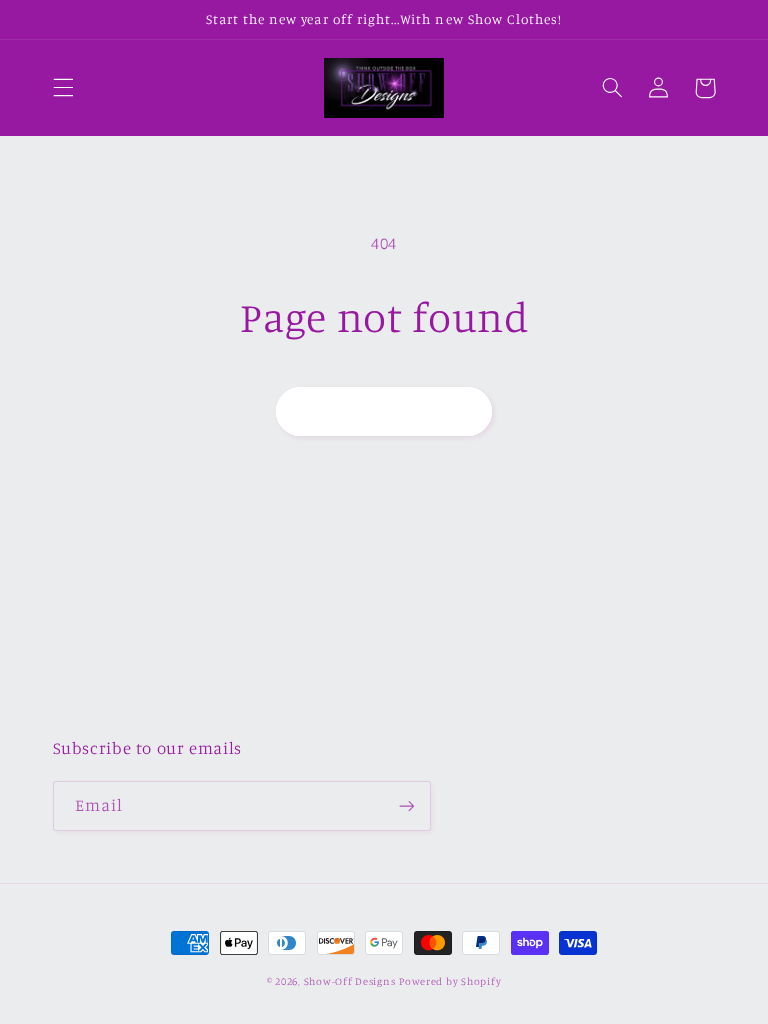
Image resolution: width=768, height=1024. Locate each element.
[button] (63, 88)
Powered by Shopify (450, 981)
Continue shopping (384, 410)
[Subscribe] (406, 805)
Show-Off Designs (350, 981)
